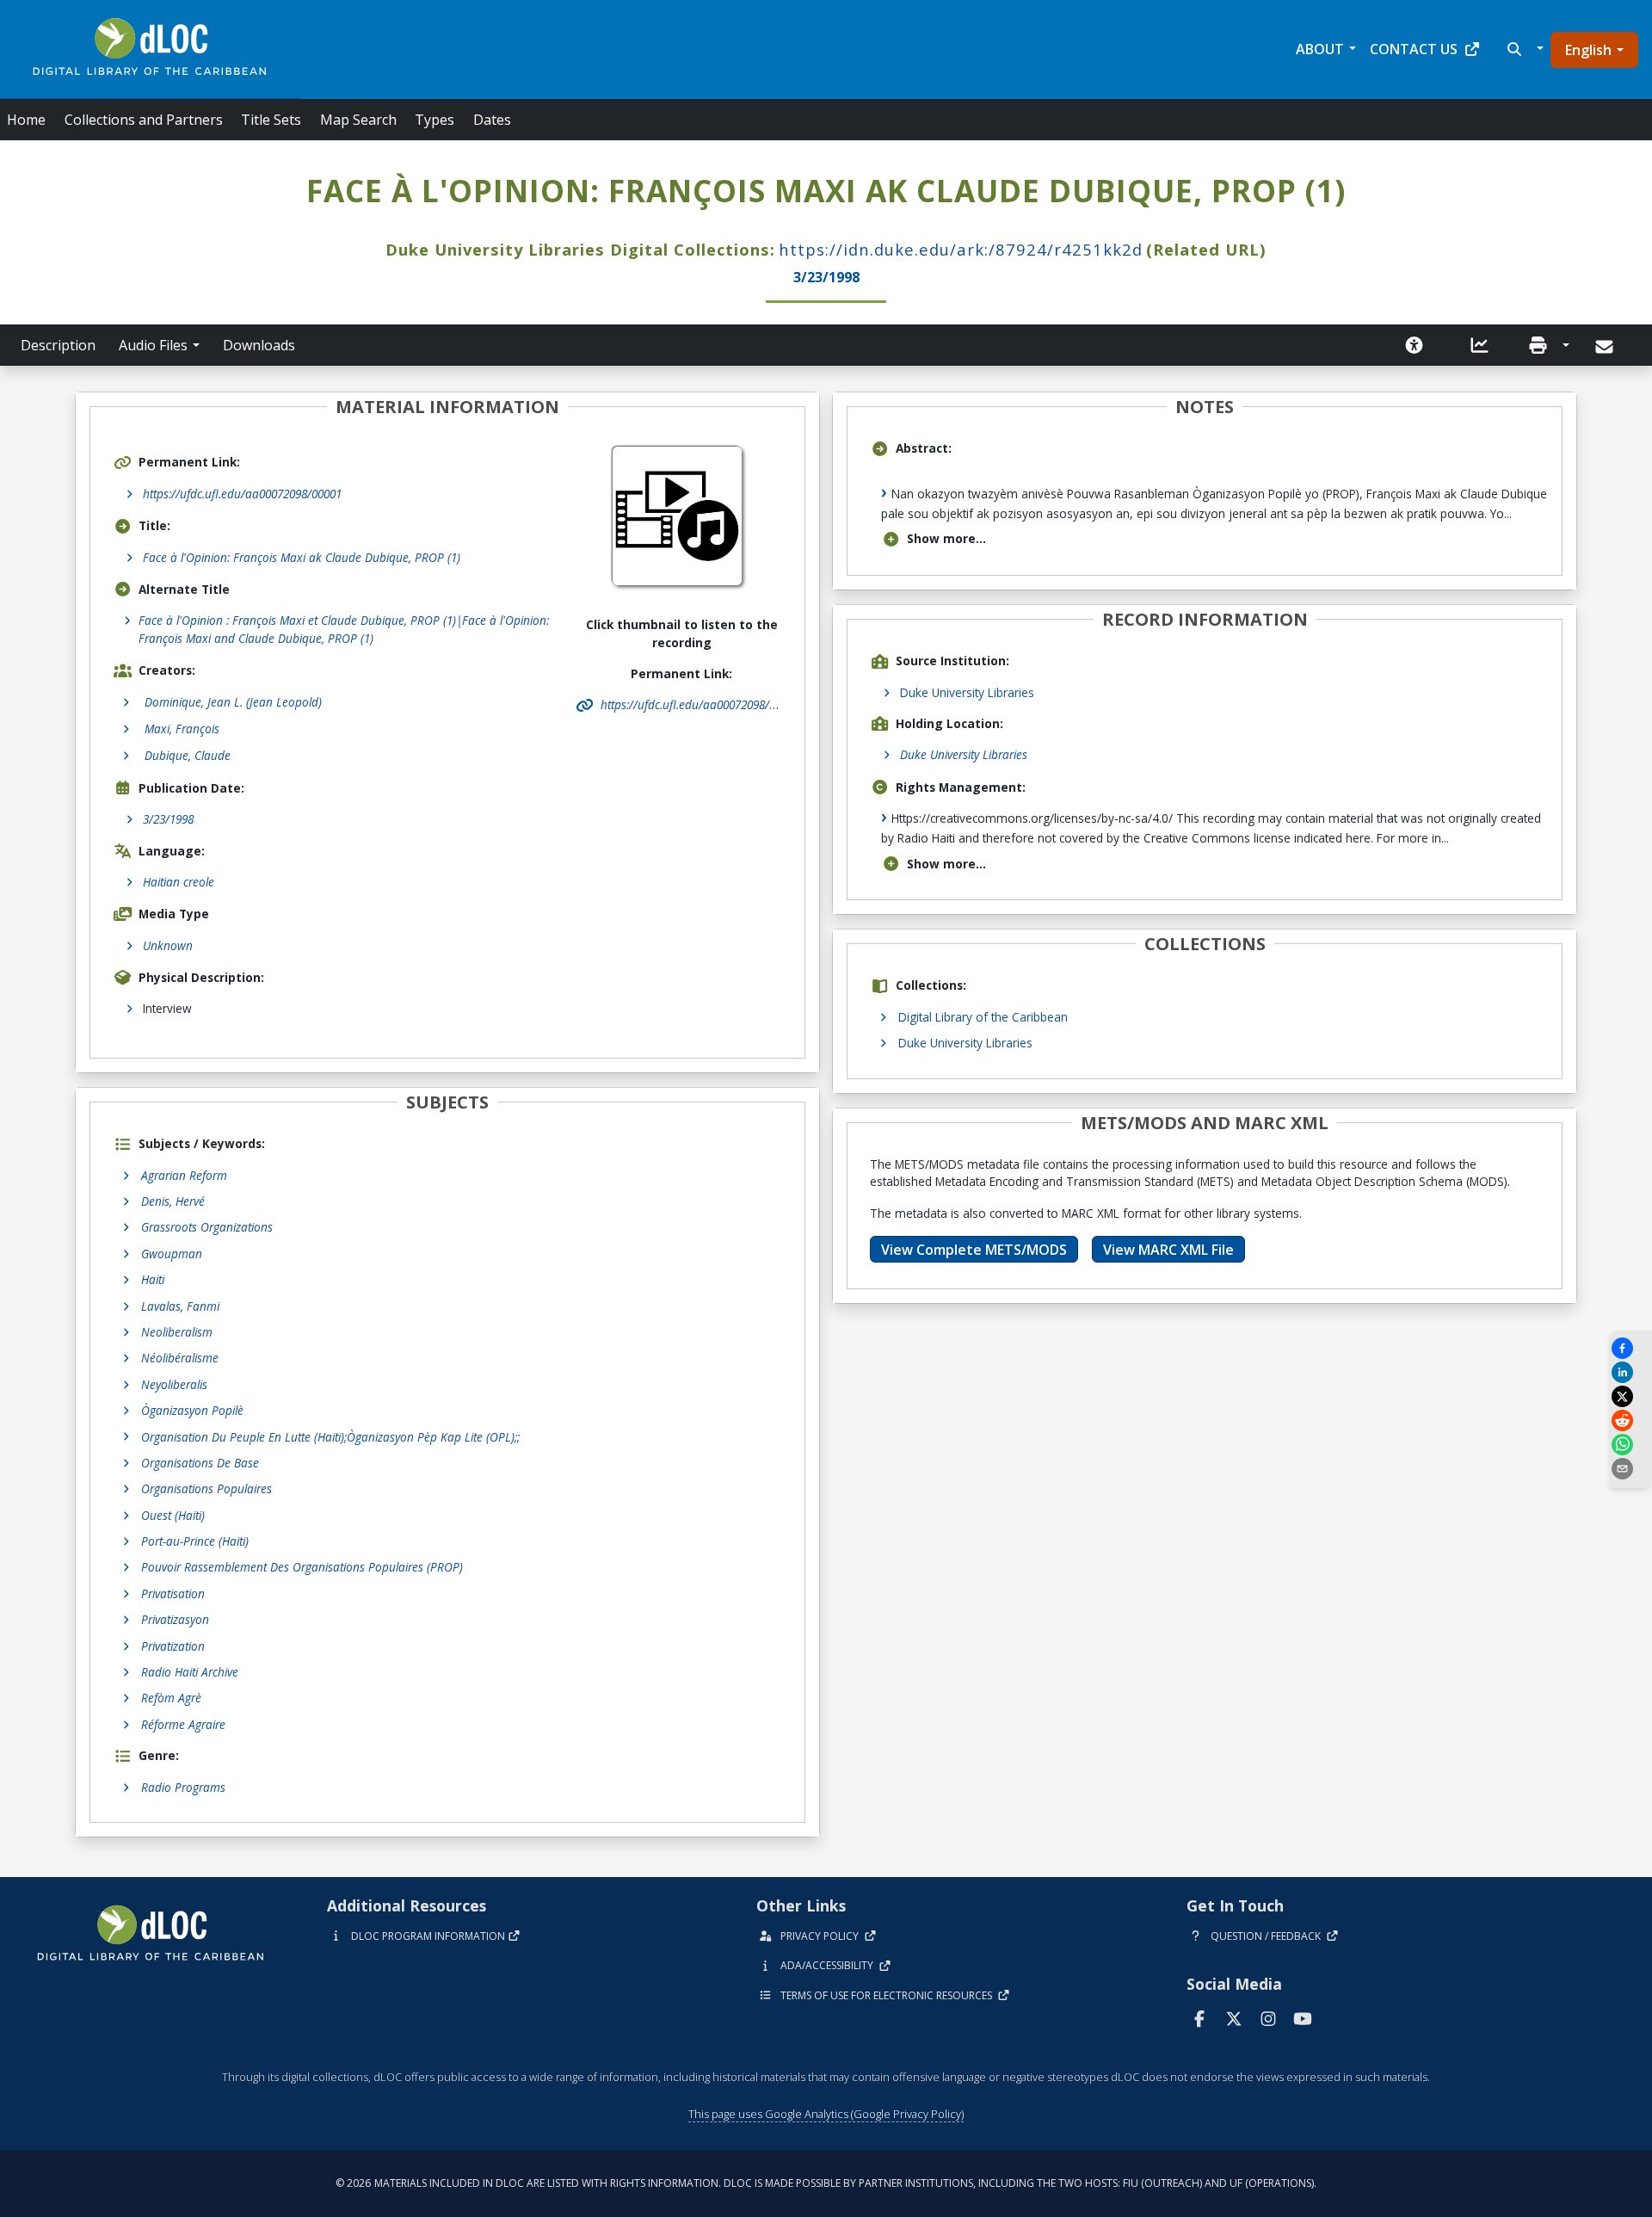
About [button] (1320, 49)
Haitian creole (179, 882)
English (1588, 50)
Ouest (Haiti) (173, 1515)
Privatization (173, 1646)
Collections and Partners (144, 120)
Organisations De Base (200, 1463)
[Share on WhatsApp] (1630, 1445)
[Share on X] (1630, 1396)
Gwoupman (172, 1254)
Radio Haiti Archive (190, 1672)
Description (58, 345)
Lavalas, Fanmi (180, 1306)
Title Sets (271, 120)
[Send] (1606, 347)
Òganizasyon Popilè (192, 1410)
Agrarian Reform (184, 1175)
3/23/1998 (168, 819)
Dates (492, 120)
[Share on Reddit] (1630, 1420)
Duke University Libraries (967, 692)
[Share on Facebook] (1630, 1348)
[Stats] (1480, 345)
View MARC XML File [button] (1168, 1250)
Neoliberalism (177, 1332)
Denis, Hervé (173, 1201)
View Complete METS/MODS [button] (974, 1250)
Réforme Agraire (183, 1724)
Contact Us (1414, 49)
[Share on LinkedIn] (1630, 1372)
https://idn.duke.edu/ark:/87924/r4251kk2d (961, 249)
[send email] (1630, 1469)
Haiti (153, 1279)
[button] (1523, 49)
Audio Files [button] (153, 345)
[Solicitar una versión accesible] (1415, 345)
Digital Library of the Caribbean (983, 1017)
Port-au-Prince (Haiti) (195, 1541)
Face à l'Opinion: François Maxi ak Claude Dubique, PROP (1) (302, 557)
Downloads (259, 345)
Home (26, 120)
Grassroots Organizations (207, 1227)
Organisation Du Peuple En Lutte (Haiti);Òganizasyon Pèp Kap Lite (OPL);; (330, 1437)
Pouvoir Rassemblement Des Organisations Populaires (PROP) (302, 1567)
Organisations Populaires (206, 1488)
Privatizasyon (175, 1619)
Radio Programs (183, 1787)
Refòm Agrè (171, 1698)
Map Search (358, 120)
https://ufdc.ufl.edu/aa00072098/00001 (242, 494)
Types (435, 120)
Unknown (168, 945)
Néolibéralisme (180, 1358)
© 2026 (826, 2183)
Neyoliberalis (174, 1384)
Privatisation (173, 1593)
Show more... (946, 538)
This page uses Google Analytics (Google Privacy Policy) (826, 2114)
